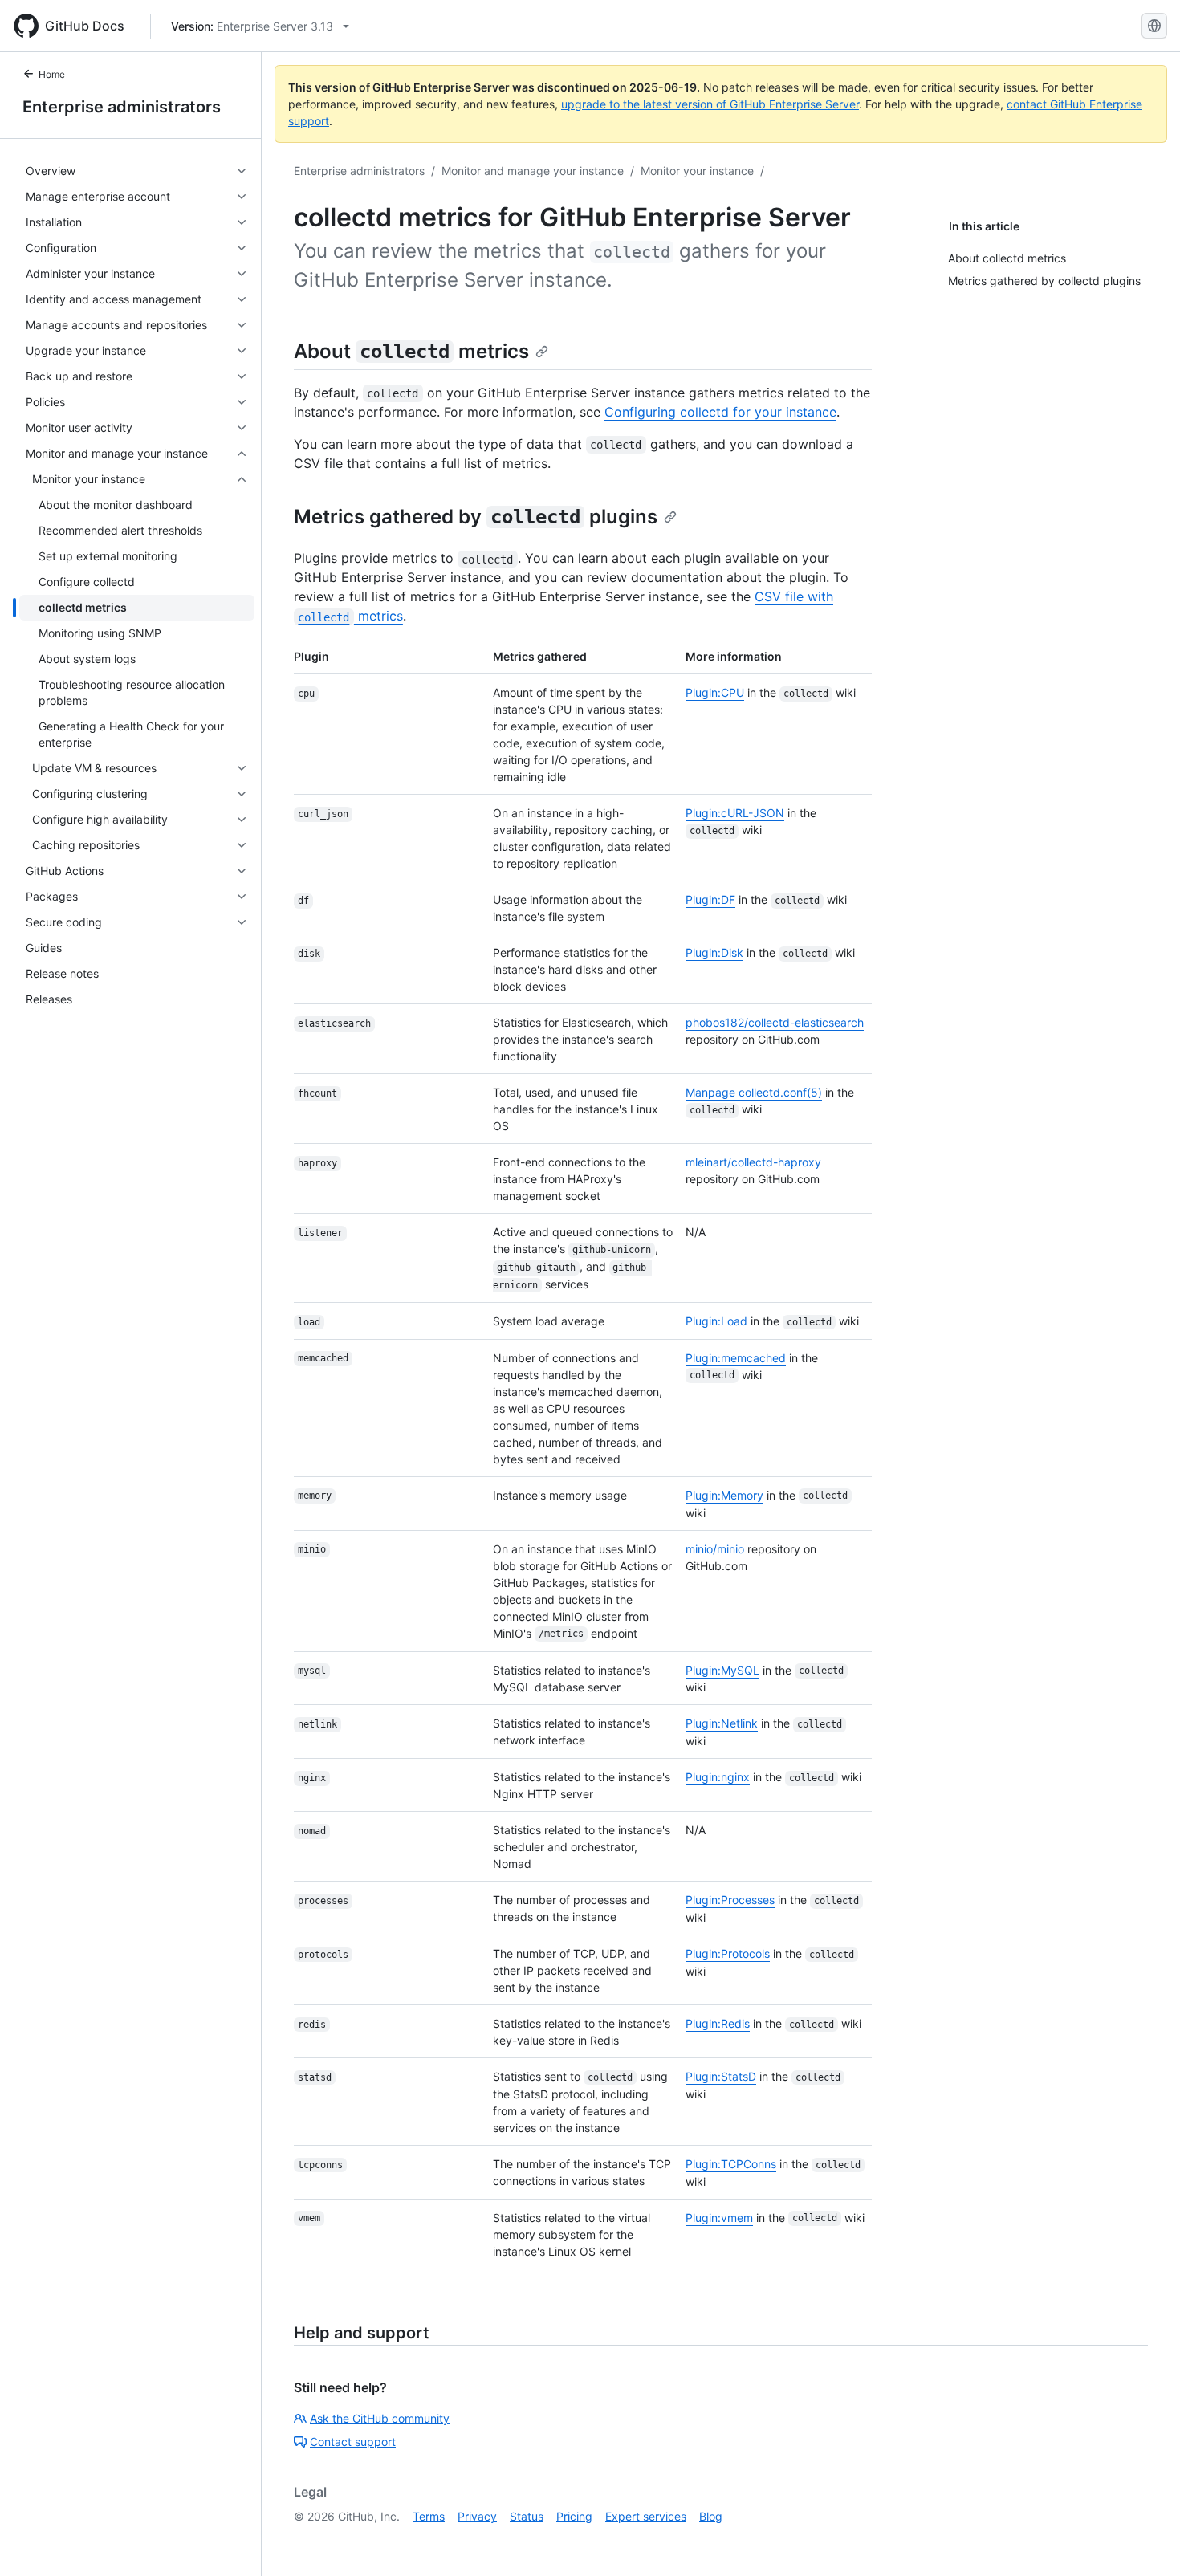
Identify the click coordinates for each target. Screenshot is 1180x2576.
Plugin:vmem (719, 2218)
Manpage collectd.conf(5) (754, 1092)
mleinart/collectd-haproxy (753, 1162)
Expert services (646, 2516)
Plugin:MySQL (722, 1670)
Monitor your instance (697, 171)
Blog (711, 2516)
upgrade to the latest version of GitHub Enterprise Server (710, 104)
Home (52, 74)
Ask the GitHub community (380, 2418)
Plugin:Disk (714, 952)
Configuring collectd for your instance (720, 412)
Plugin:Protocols (728, 1953)
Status (527, 2516)
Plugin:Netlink (722, 1723)
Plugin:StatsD (721, 2076)
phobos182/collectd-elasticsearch (775, 1022)
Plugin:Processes (730, 1900)
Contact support (353, 2442)
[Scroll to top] (1145, 2541)
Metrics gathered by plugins (476, 517)
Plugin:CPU (715, 692)
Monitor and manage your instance (533, 171)
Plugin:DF (710, 899)
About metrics (411, 351)
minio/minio (715, 1549)
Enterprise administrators (122, 107)
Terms (429, 2516)
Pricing (574, 2516)
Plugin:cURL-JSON (735, 813)
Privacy (477, 2516)
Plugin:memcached (736, 1358)
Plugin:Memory (724, 1495)
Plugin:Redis (718, 2023)
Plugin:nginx (718, 1777)
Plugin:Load (716, 1321)
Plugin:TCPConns (731, 2164)
